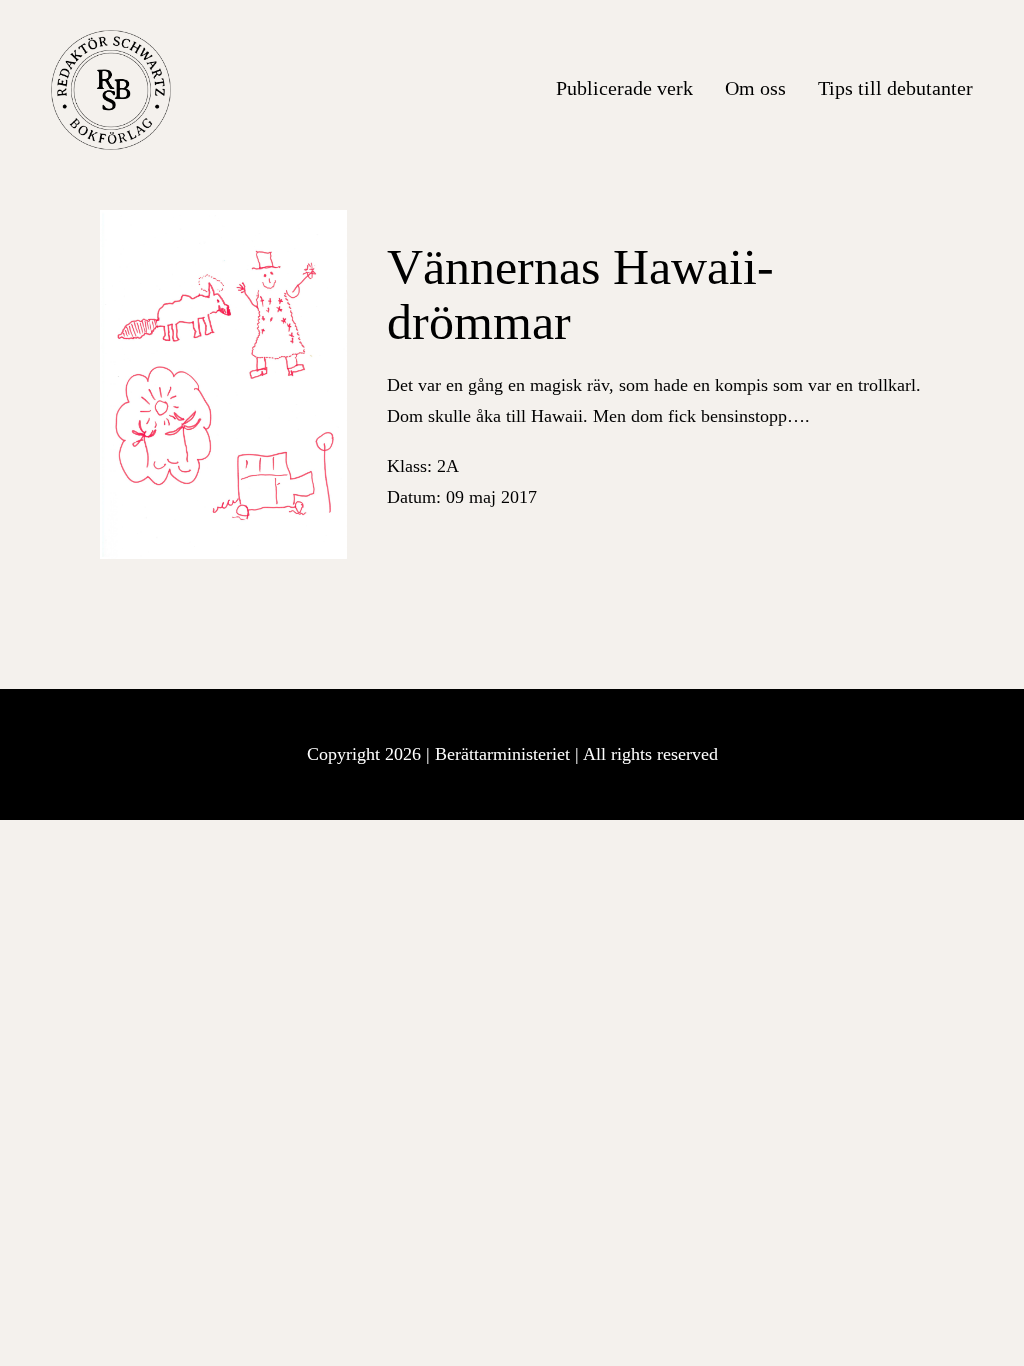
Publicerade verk (624, 88)
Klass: (423, 466)
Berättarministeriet (505, 754)
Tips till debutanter (895, 88)
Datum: (462, 497)
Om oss (755, 88)
